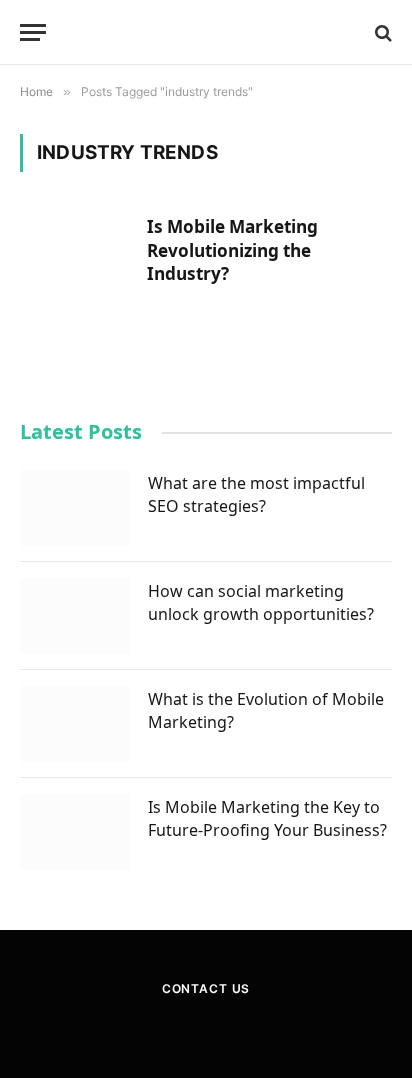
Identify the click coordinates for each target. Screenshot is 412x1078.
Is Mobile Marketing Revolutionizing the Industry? (232, 250)
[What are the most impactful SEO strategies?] (75, 508)
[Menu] (33, 32)
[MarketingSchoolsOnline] (206, 32)
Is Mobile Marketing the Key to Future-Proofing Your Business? (267, 818)
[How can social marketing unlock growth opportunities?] (75, 616)
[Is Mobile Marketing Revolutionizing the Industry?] (75, 266)
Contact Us (206, 988)
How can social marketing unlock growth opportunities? (261, 602)
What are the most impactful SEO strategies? (256, 494)
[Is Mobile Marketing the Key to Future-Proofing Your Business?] (75, 832)
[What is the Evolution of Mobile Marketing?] (75, 724)
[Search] (381, 32)
